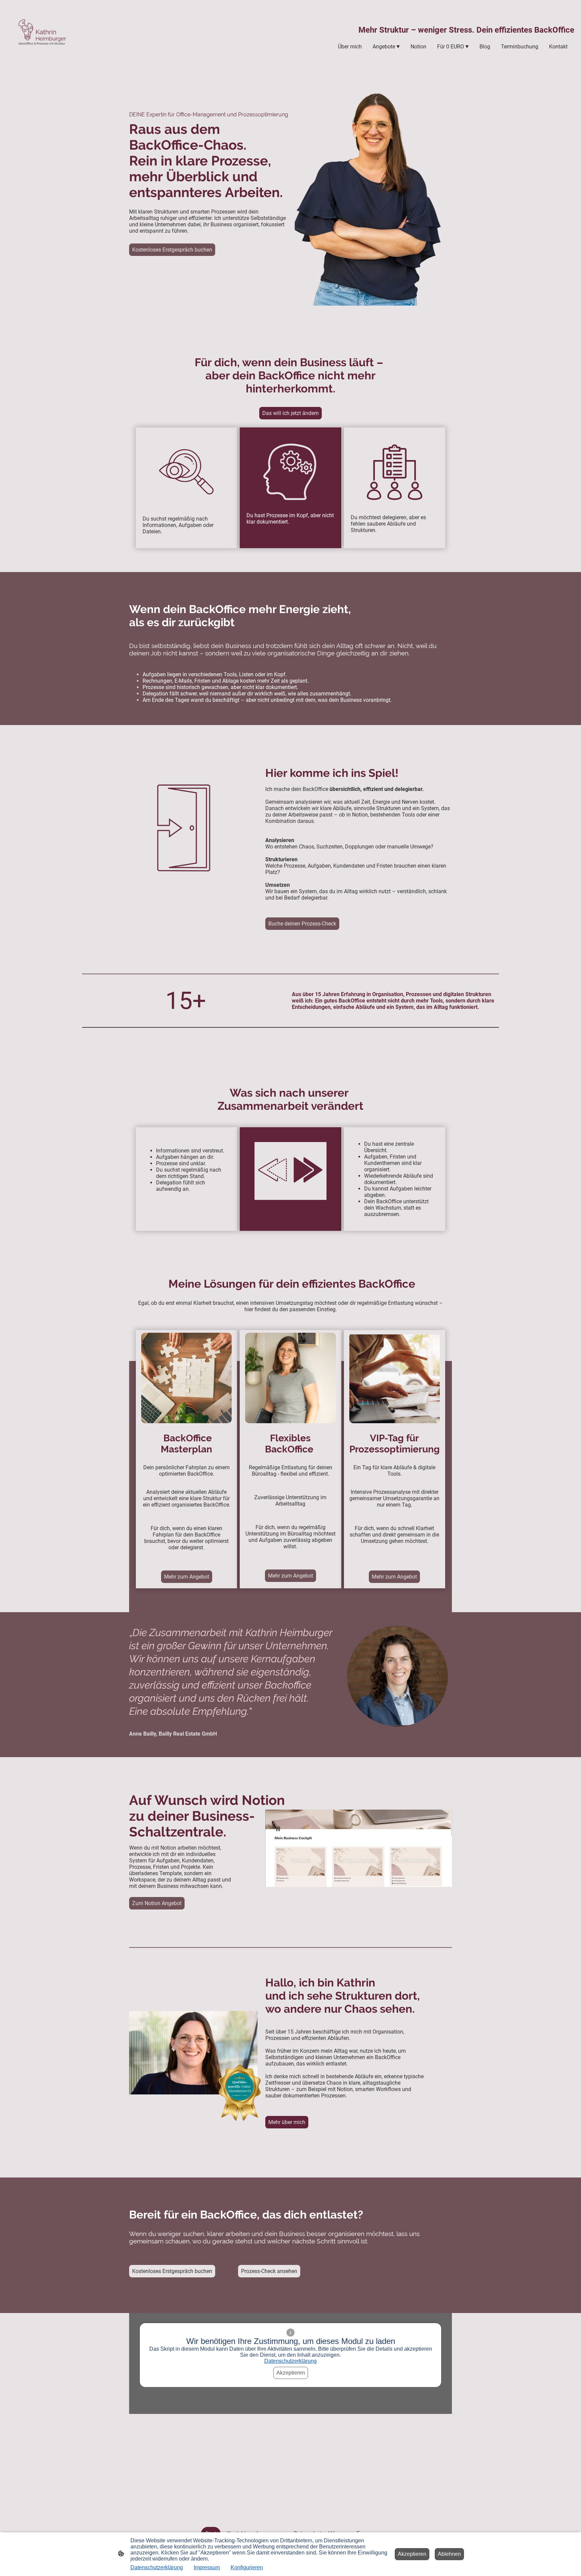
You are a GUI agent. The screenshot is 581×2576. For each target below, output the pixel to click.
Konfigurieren (247, 2567)
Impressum (207, 2567)
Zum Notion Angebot (157, 1903)
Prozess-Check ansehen (269, 2271)
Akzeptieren (291, 2373)
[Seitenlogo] (41, 37)
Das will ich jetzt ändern (290, 413)
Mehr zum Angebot (187, 1577)
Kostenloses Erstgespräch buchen (172, 250)
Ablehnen (449, 2554)
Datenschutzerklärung (290, 2361)
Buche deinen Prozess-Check (302, 924)
